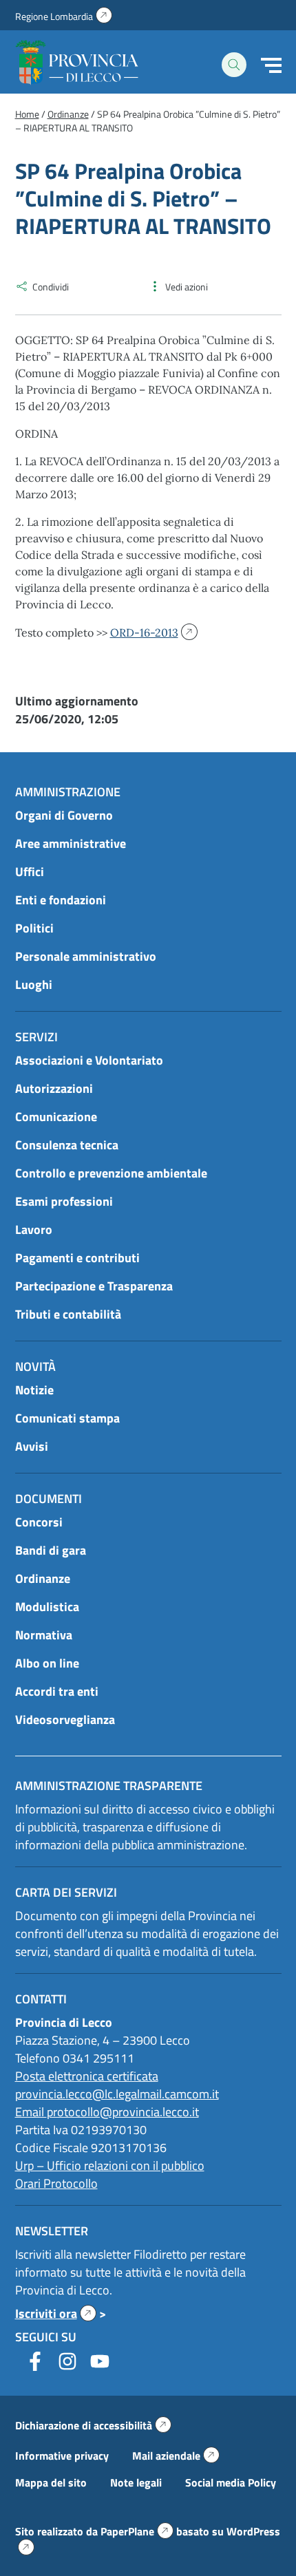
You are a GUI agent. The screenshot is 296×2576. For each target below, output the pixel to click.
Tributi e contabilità (68, 1314)
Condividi (51, 287)
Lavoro (34, 1230)
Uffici (30, 872)
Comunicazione (56, 1117)
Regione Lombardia (64, 16)
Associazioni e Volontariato (89, 1060)
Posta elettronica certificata (87, 2076)
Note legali (136, 2482)
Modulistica (47, 1607)
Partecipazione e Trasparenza (94, 1286)
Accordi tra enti (57, 1691)
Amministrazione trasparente (109, 1786)
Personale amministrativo (86, 956)
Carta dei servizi (66, 1892)
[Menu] (271, 65)
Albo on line (47, 1663)
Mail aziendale (176, 2456)
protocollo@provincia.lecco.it (123, 2112)
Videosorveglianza (65, 1720)
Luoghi (34, 984)
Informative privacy (62, 2456)
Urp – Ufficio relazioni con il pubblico (110, 2165)
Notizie (34, 1390)
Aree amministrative (71, 843)
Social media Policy (231, 2482)
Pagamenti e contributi (77, 1258)
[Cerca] (234, 65)
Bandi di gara (51, 1550)
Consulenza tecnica (67, 1145)
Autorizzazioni (54, 1088)
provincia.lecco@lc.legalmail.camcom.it (117, 2094)
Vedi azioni (187, 287)
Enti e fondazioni (61, 900)
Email (31, 2112)
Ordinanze (43, 1578)
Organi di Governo (64, 815)
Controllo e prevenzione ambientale (111, 1173)
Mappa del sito (51, 2482)
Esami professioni (64, 1201)
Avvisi (32, 1446)
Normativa (44, 1635)
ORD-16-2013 (147, 632)
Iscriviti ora (56, 2313)
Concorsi (39, 1522)
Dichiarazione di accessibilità (93, 2425)
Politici (34, 928)
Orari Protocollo (56, 2183)
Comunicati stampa (67, 1418)
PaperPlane (137, 2531)
